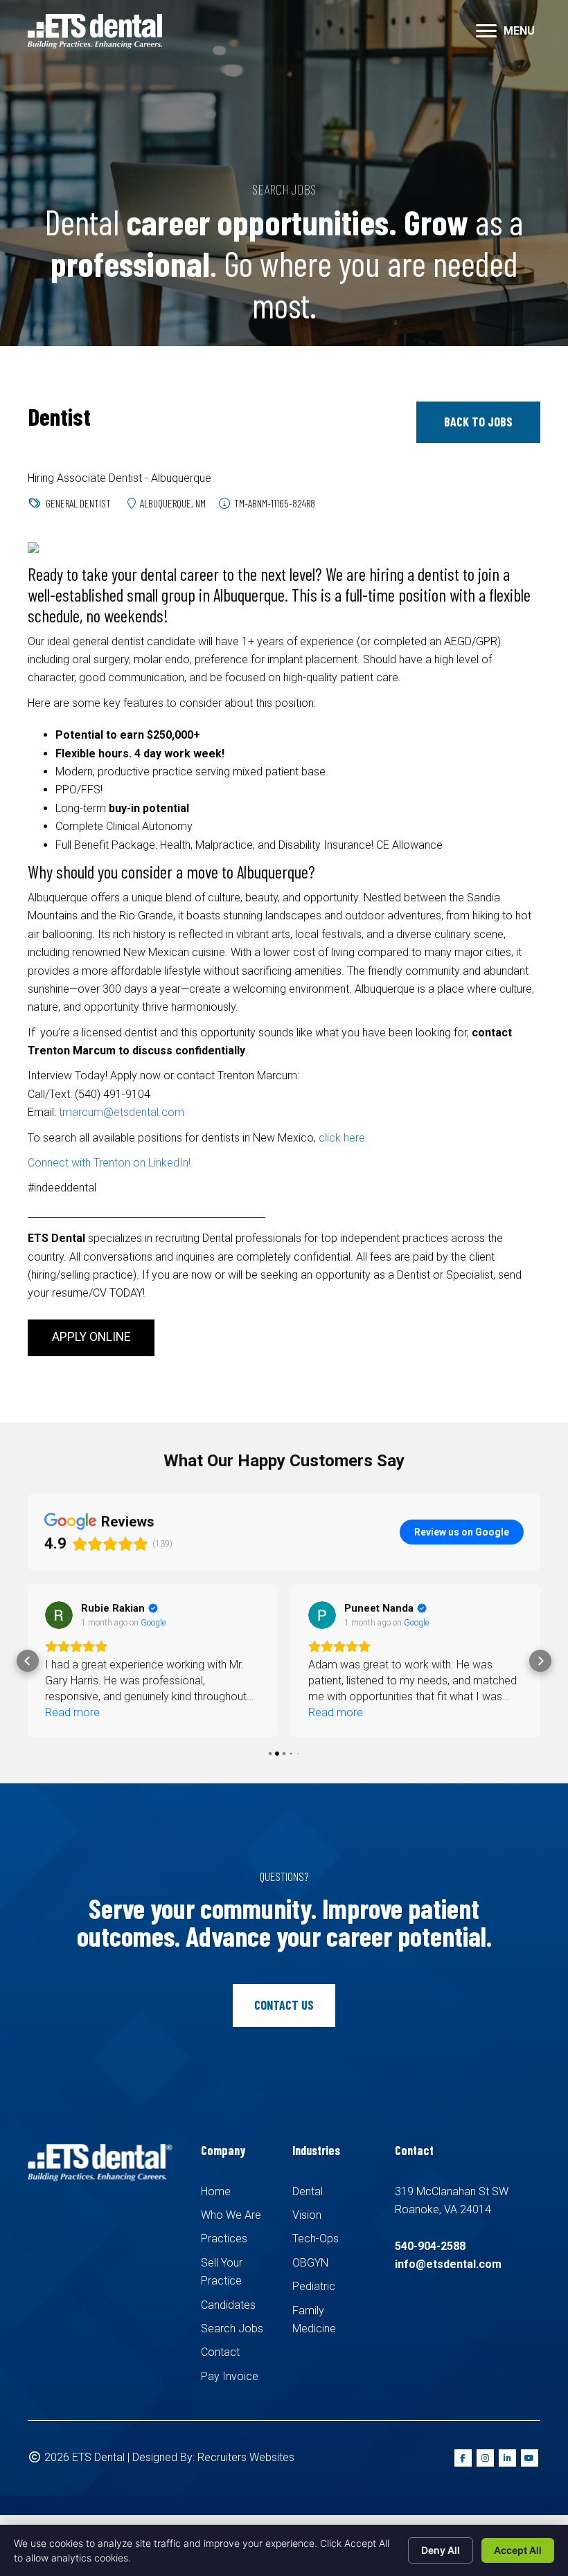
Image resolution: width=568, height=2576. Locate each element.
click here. (343, 1138)
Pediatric (314, 2286)
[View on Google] (59, 1615)
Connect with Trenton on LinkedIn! (109, 1163)
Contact (220, 2352)
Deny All (441, 2550)
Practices (224, 2239)
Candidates (228, 2305)
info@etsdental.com (448, 2264)
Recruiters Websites (246, 2457)
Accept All (518, 2550)
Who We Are (231, 2215)
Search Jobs (232, 2329)
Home (216, 2191)
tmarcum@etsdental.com (122, 1112)
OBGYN (310, 2263)
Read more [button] (72, 1712)
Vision (307, 2215)
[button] (478, 422)
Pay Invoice (230, 2376)
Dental (308, 2191)
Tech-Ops (316, 2239)
